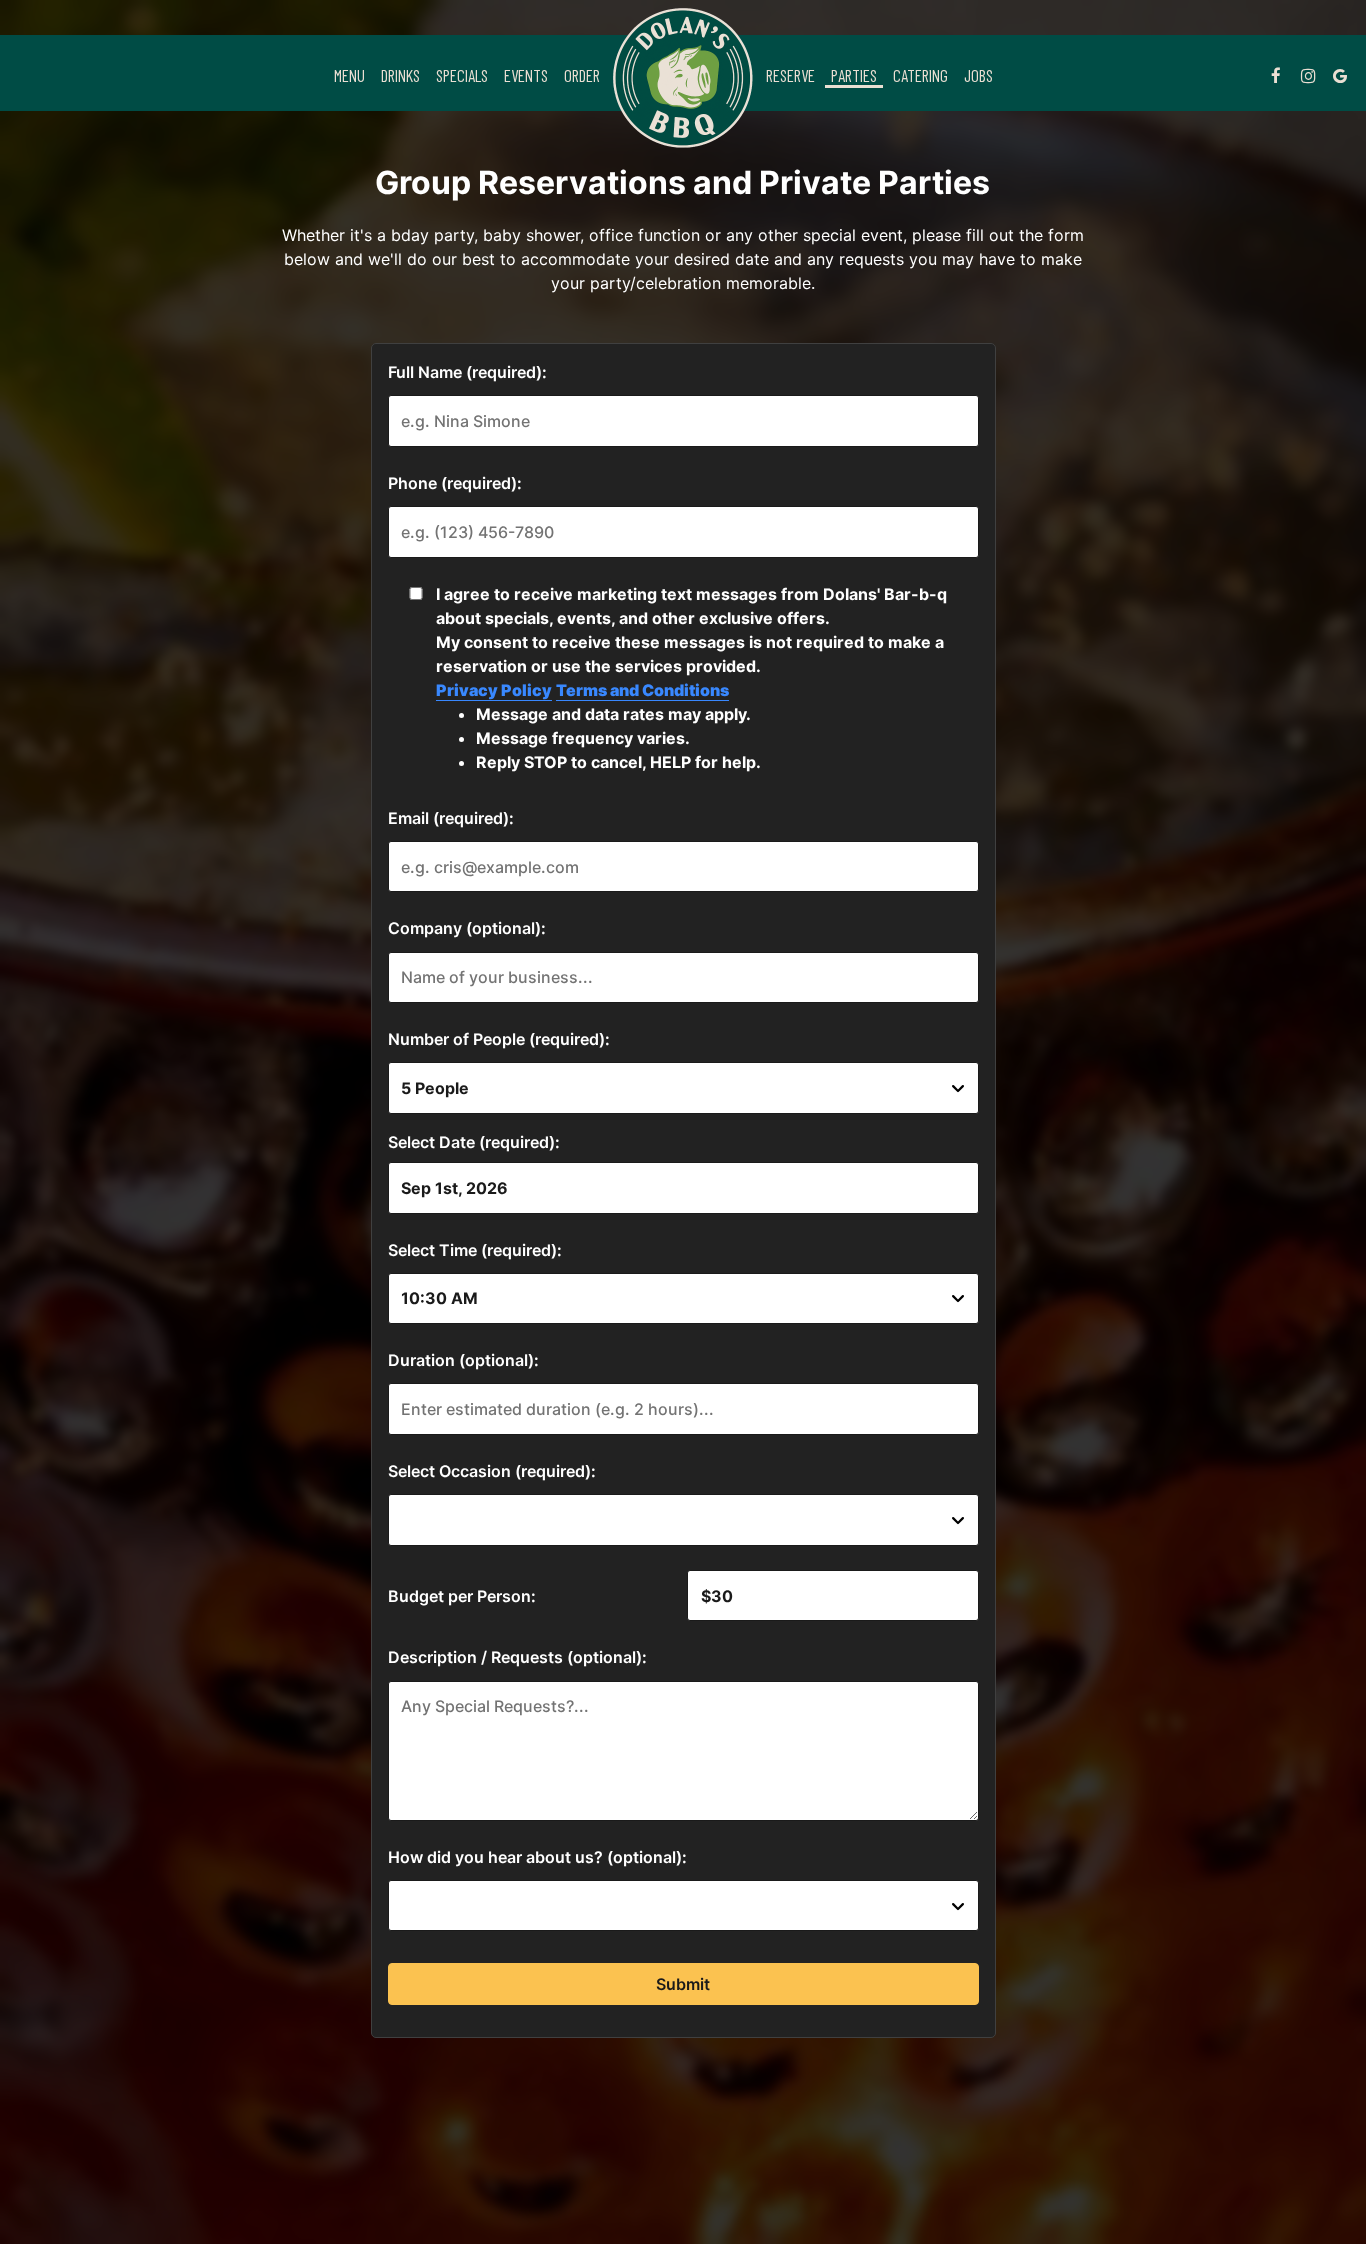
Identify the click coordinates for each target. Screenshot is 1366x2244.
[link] (683, 78)
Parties (854, 75)
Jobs (978, 75)
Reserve (790, 75)
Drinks (400, 75)
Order (582, 75)
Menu (349, 75)
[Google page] (1340, 75)
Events (526, 75)
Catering (920, 75)
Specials (462, 75)
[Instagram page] (1308, 75)
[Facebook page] (1276, 75)
